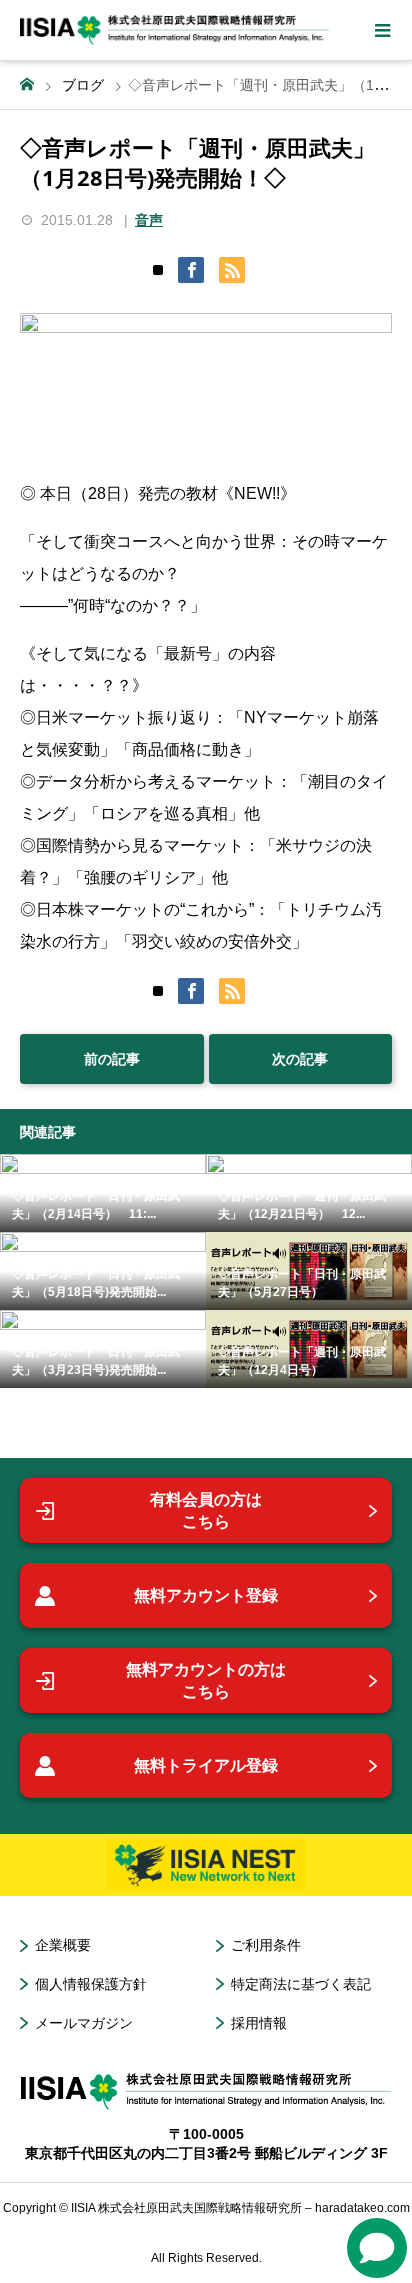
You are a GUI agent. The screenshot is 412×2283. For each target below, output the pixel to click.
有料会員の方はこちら (206, 1510)
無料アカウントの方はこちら (206, 1680)
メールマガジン (84, 2023)
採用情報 (259, 2023)
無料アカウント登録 (206, 1595)
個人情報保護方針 (91, 1984)
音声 (149, 220)
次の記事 (300, 1059)
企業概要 (63, 1945)
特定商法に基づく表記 (301, 1984)
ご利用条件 (266, 1945)
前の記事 (112, 1059)
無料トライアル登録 (206, 1765)
